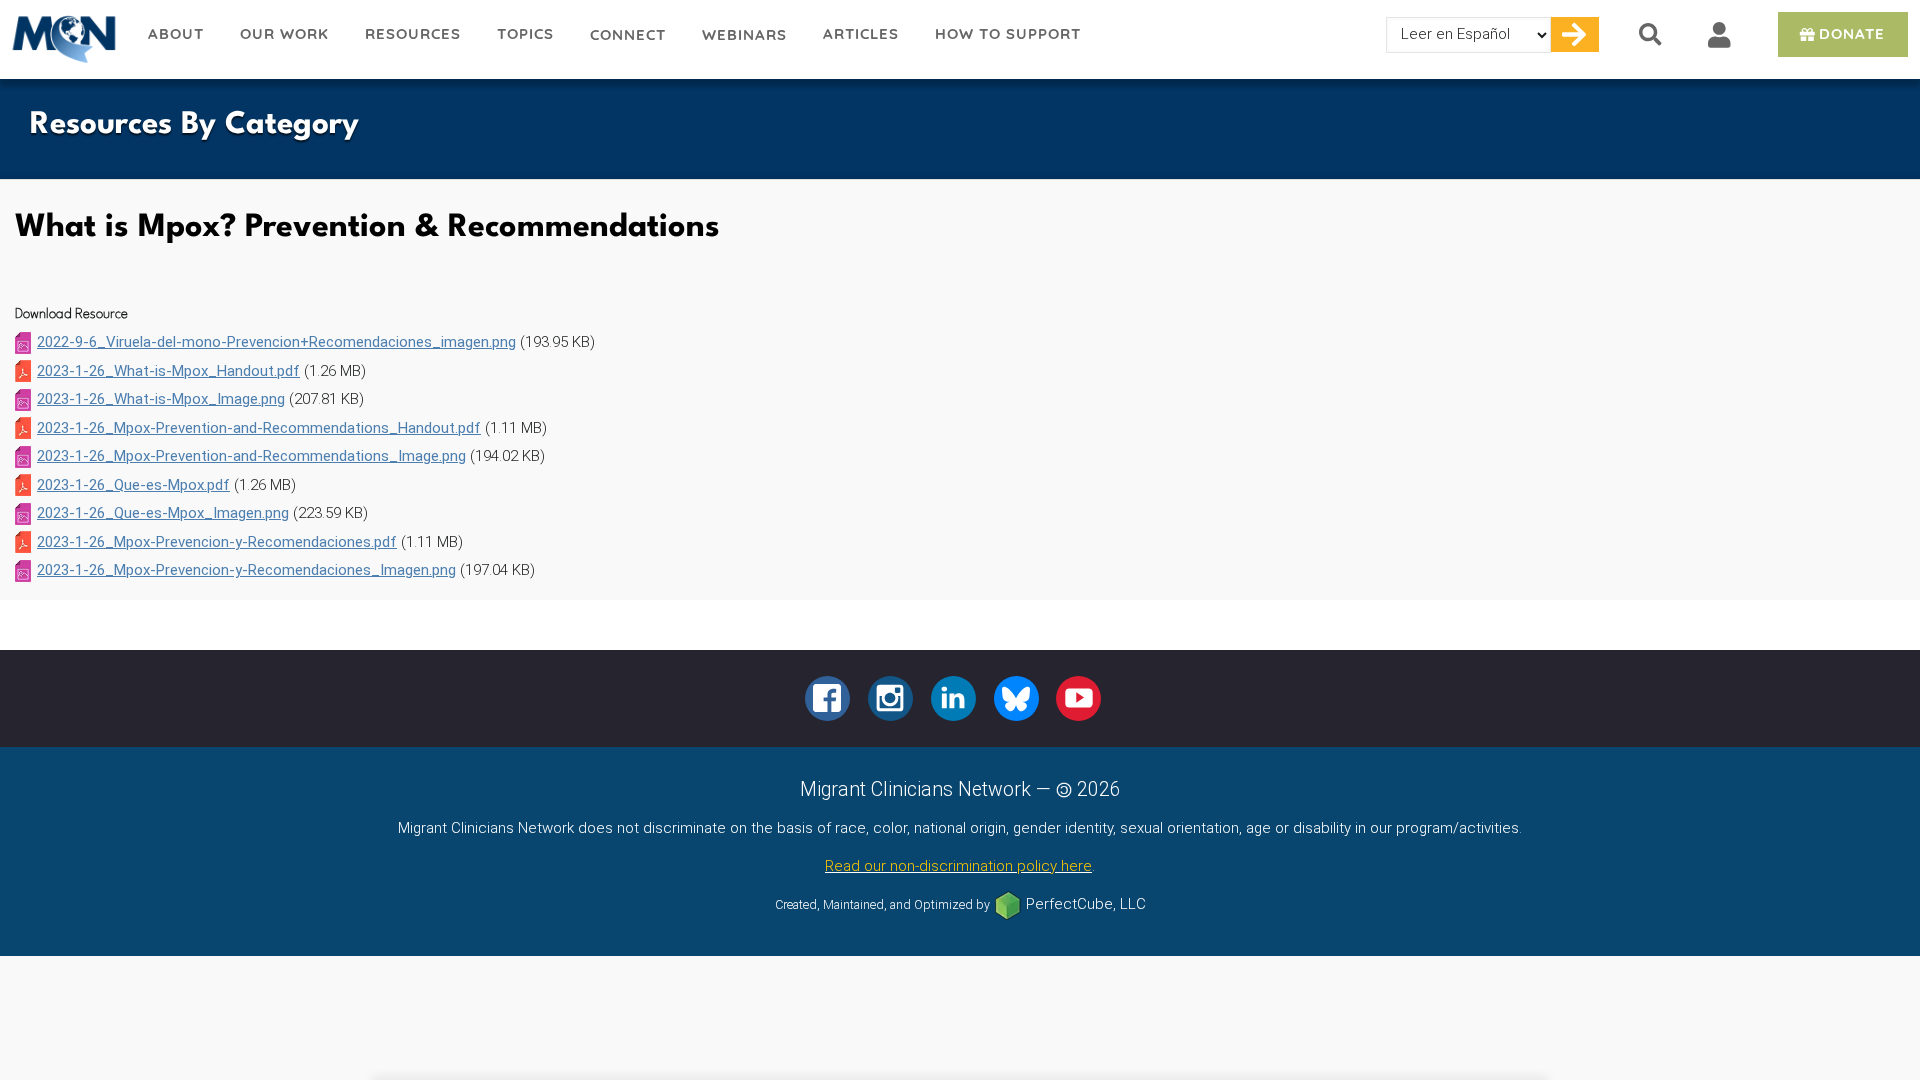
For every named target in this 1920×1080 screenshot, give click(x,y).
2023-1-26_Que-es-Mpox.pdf (133, 485)
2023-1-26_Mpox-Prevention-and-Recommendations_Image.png (251, 456)
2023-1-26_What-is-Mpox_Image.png (161, 399)
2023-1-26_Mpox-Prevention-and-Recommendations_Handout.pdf (259, 428)
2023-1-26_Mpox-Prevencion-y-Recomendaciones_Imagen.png (246, 570)
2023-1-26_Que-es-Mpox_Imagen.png (163, 513)
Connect (628, 34)
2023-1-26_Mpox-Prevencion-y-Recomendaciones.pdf (217, 542)
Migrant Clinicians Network (65, 39)
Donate (1852, 33)
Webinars (744, 34)
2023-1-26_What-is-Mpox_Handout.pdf (168, 371)
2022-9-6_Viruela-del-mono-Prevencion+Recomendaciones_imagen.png (276, 342)
